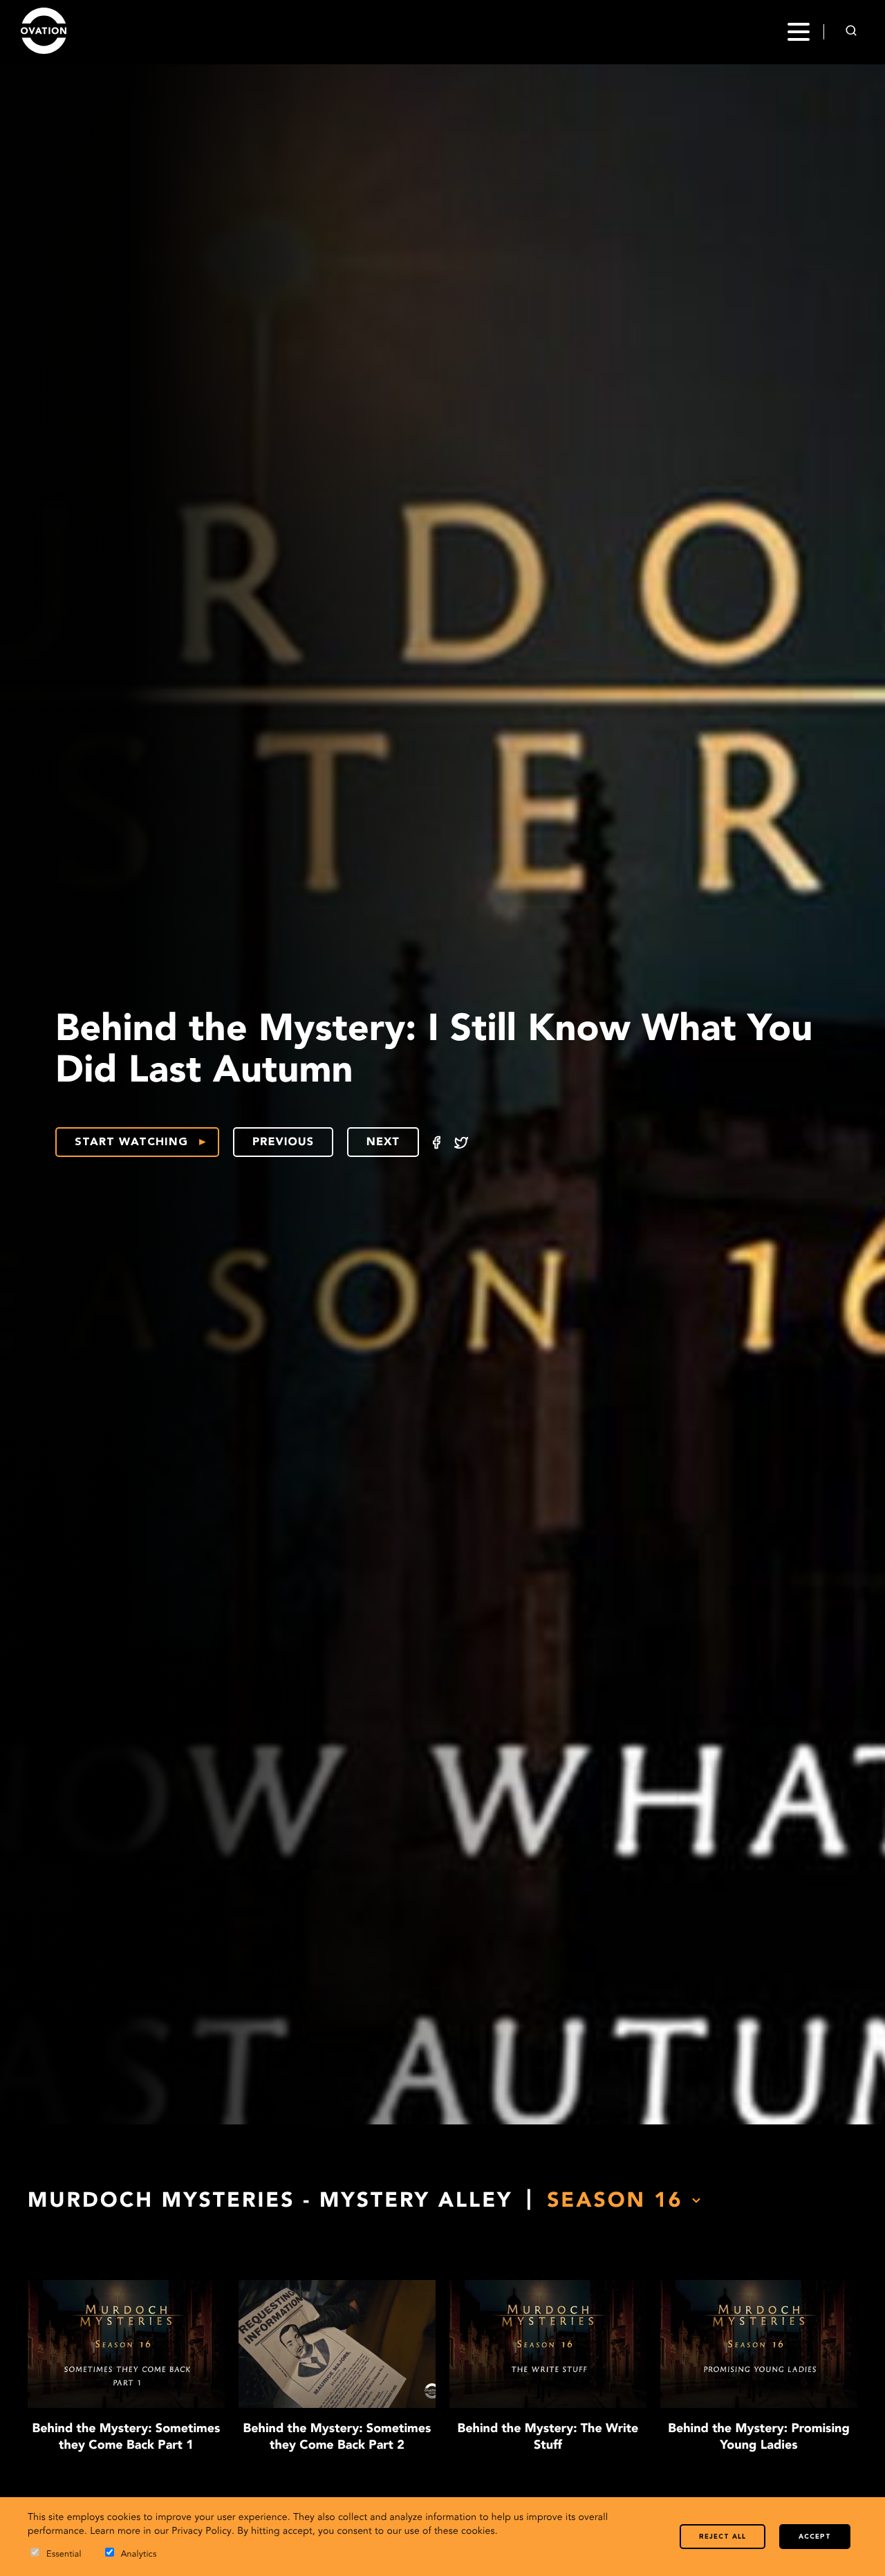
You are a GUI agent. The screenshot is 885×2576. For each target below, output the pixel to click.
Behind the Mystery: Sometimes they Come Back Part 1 (127, 2438)
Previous (283, 1142)
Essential (64, 2555)
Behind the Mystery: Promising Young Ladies (759, 2438)
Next (383, 1142)
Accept (815, 2537)
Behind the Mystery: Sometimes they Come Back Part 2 (337, 2438)
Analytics (139, 2555)
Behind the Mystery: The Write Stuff (548, 2438)
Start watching (131, 1142)
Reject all (723, 2537)
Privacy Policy (202, 2532)
